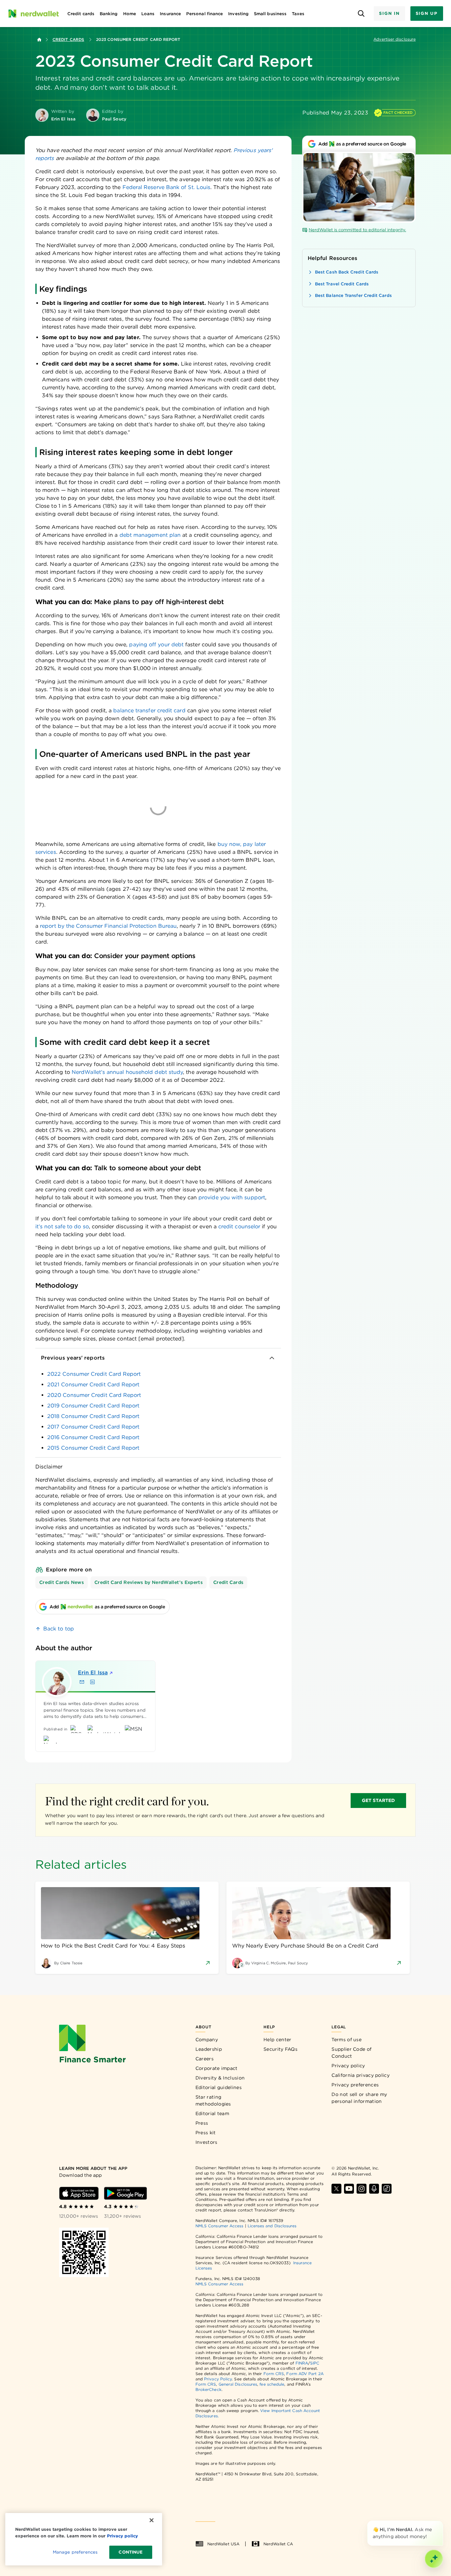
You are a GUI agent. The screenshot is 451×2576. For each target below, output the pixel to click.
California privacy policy (361, 2075)
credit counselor (239, 1226)
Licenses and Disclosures (272, 2226)
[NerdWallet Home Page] (33, 14)
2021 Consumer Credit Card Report (93, 1385)
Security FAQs (280, 2049)
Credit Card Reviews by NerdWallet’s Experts (149, 1582)
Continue (131, 2552)
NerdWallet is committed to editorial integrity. (357, 230)
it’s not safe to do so (62, 1226)
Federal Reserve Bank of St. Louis (167, 187)
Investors (207, 2142)
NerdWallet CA (278, 2544)
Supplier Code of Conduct (351, 2053)
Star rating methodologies (213, 2100)
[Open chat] (434, 2559)
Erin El (93, 1673)
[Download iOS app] (79, 2193)
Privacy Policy (218, 2379)
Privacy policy (348, 2066)
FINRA (302, 2363)
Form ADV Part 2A (305, 2374)
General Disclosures (238, 2384)
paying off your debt (156, 644)
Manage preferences (75, 2552)
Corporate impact (217, 2068)
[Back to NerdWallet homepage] (39, 40)
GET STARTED (379, 1800)
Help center (277, 2040)
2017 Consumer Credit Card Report (93, 1427)
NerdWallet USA (223, 2544)
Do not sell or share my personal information (359, 2098)
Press (202, 2123)
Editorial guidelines (219, 2087)
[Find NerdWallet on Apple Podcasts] (374, 2189)
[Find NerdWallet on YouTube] (349, 2189)
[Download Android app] (125, 2193)
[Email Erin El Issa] (82, 1682)
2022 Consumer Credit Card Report (94, 1374)
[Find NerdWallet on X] (336, 2189)
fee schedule (272, 2384)
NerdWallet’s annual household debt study (127, 1072)
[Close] (442, 2522)
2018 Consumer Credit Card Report (93, 1416)
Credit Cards (68, 39)
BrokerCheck (208, 2389)
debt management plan (150, 535)
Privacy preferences (355, 2085)
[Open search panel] (361, 14)
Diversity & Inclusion (220, 2078)
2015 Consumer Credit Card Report (93, 1448)
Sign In (389, 13)
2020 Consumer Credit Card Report (94, 1395)
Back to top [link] (59, 1629)
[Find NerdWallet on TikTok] (387, 2189)
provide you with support (232, 1197)
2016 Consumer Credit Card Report (93, 1437)
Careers (205, 2059)
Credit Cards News (62, 1582)
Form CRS (274, 2374)
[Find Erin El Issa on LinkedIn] (92, 1682)
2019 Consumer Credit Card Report (93, 1406)
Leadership (209, 2049)
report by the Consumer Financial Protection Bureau (108, 926)
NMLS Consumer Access (220, 2226)
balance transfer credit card (149, 710)
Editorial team (212, 2113)
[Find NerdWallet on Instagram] (362, 2189)
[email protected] (161, 1339)
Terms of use (347, 2040)
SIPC (315, 2363)
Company (207, 2040)
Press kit (206, 2133)
